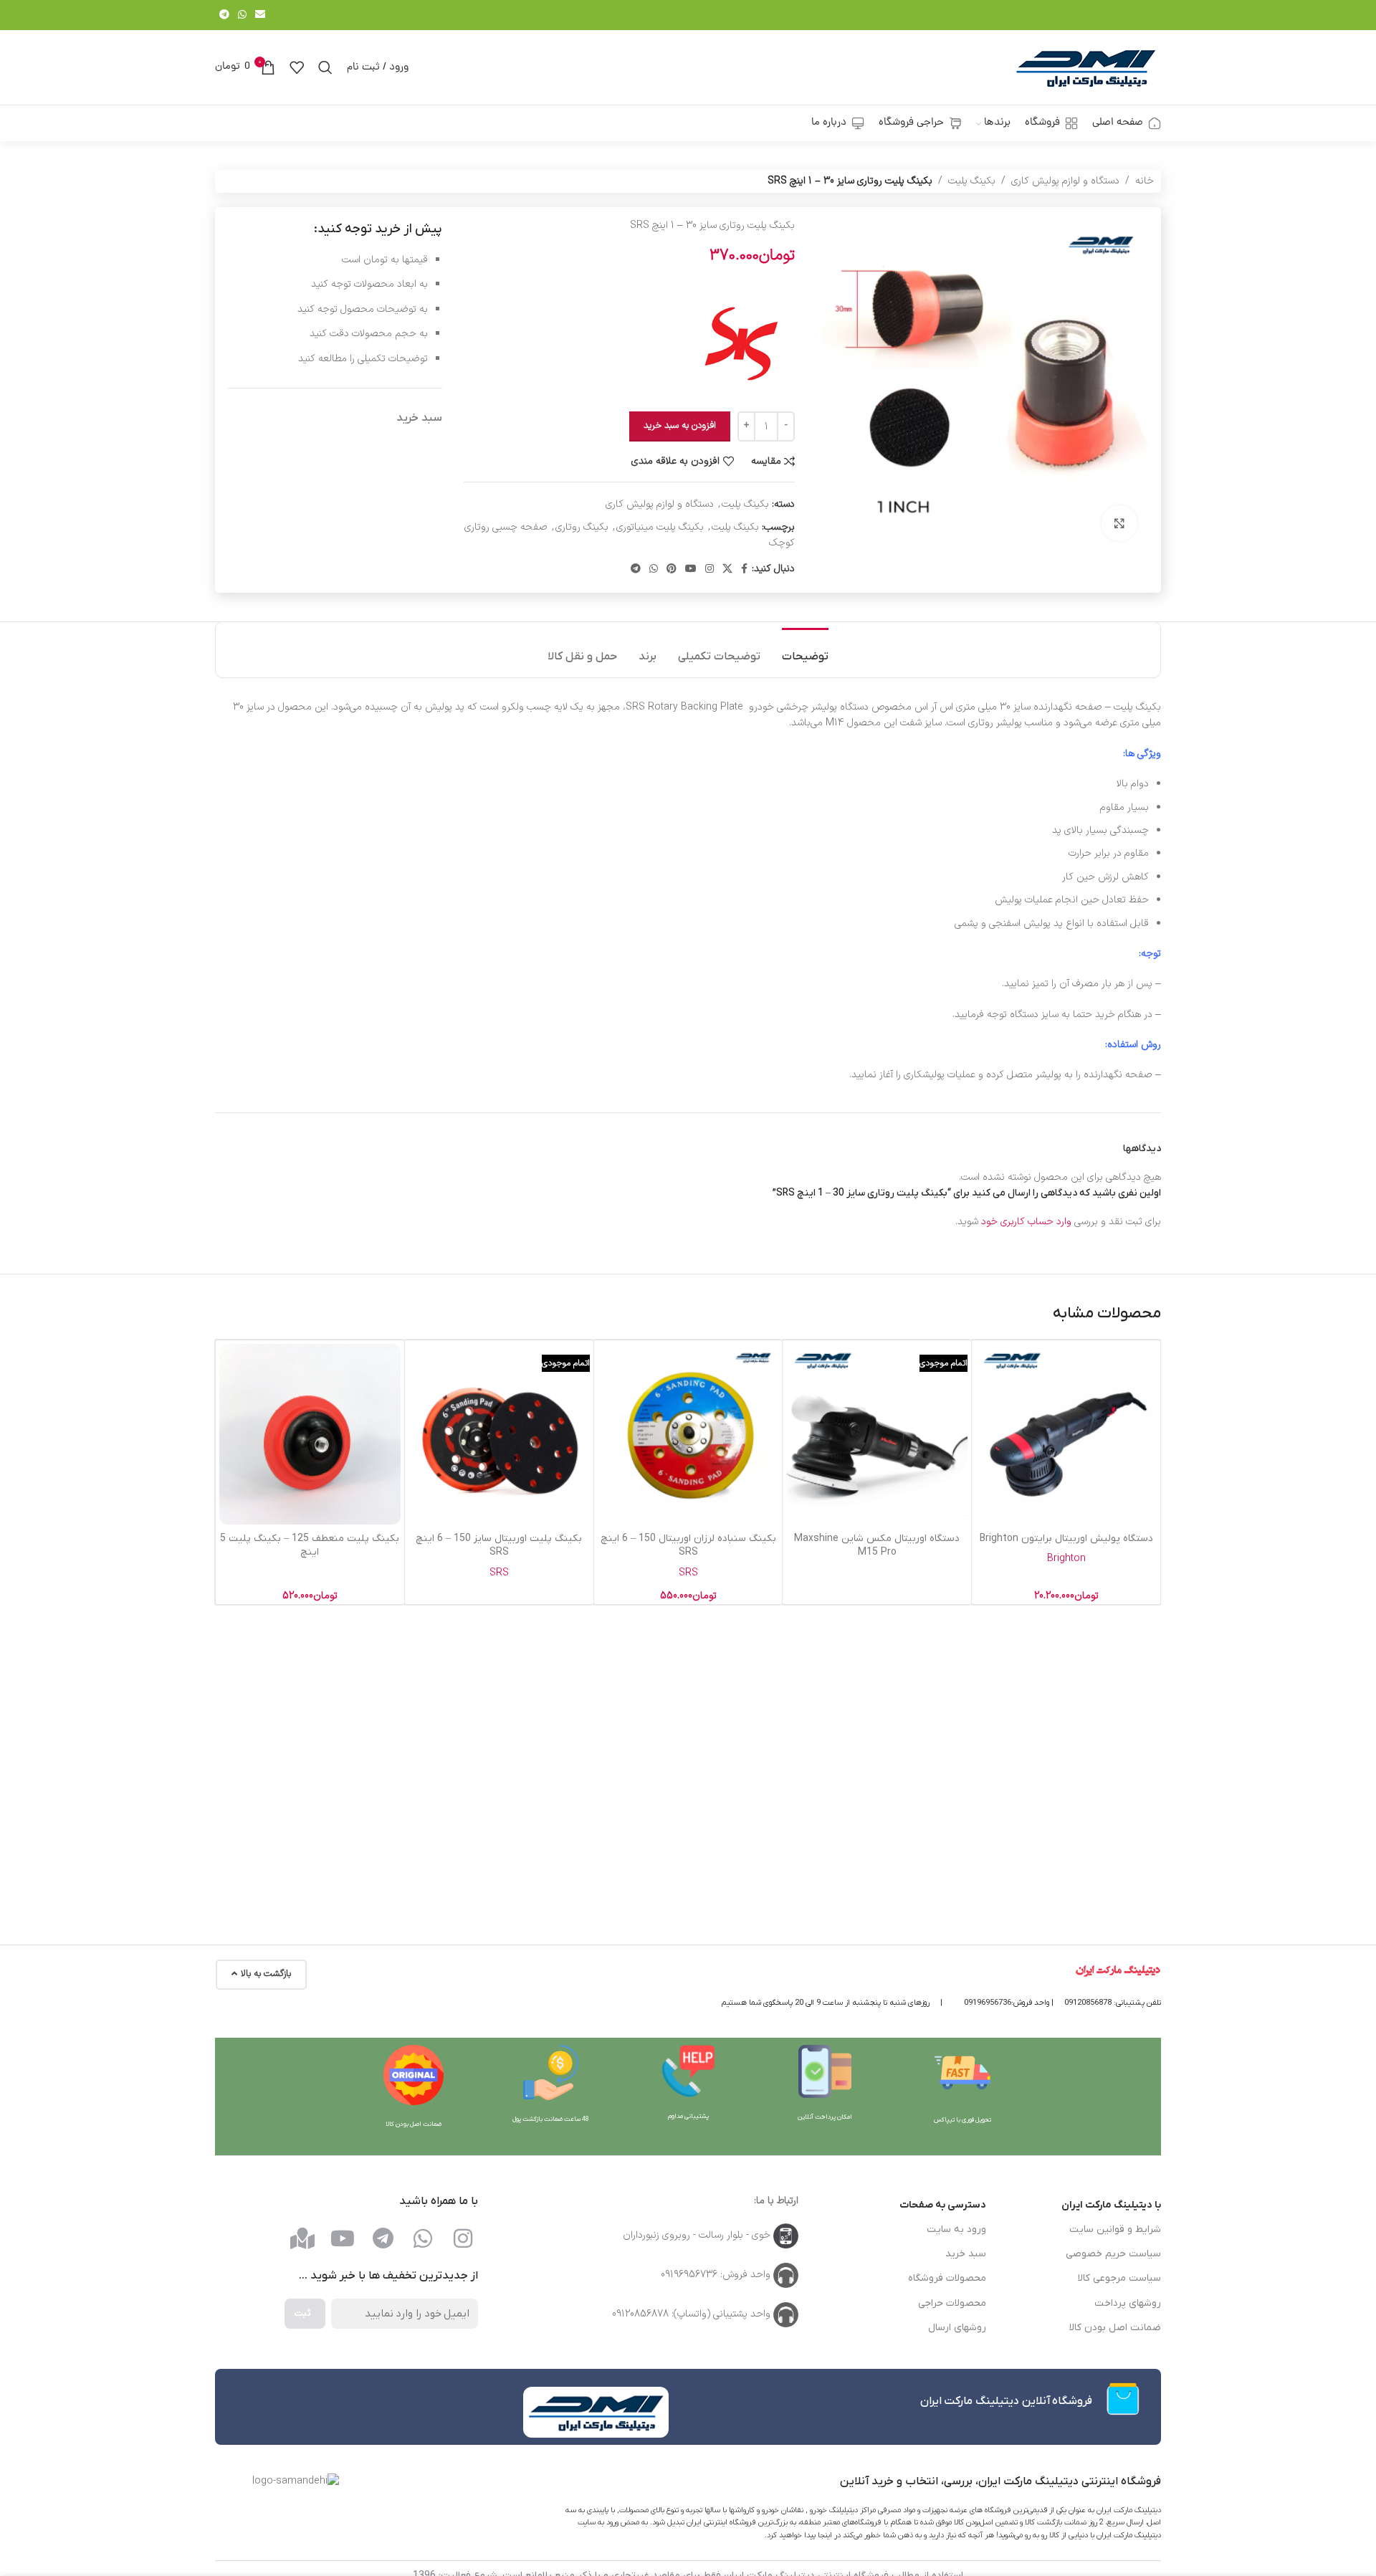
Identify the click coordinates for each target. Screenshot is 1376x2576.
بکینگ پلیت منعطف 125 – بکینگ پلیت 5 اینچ (310, 1546)
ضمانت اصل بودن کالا (1115, 2328)
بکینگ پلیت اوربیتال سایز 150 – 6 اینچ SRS (499, 1546)
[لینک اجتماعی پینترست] (672, 569)
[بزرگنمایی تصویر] (1119, 523)
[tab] (805, 650)
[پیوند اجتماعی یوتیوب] (691, 569)
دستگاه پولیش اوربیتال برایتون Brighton (1066, 1539)
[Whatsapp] (423, 2238)
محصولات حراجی (952, 2303)
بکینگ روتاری (582, 527)
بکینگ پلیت (972, 181)
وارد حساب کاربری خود (1026, 1222)
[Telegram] (383, 2238)
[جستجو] (325, 67)
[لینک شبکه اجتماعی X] (727, 569)
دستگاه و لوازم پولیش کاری (1065, 181)
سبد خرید (966, 2254)
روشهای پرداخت (1128, 2303)
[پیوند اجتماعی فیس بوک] (744, 569)
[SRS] (741, 343)
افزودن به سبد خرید (680, 426)
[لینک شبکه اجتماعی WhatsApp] (242, 15)
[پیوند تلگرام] (224, 15)
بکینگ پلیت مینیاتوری (660, 527)
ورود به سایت (956, 2229)
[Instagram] (463, 2238)
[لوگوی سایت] (1086, 67)
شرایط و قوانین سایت (1115, 2229)
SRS (688, 1573)
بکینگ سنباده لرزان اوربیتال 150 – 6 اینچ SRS (688, 1546)
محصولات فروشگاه (947, 2278)
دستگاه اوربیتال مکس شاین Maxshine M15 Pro (877, 1546)
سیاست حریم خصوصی (1113, 2254)
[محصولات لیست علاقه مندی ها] (297, 67)
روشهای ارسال (957, 2328)
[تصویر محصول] (1066, 1435)
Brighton (1066, 1559)
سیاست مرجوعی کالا (1119, 2278)
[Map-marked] (302, 2238)
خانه (1145, 181)
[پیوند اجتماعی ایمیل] (260, 15)
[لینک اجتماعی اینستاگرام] (709, 569)
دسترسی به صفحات (943, 2205)
